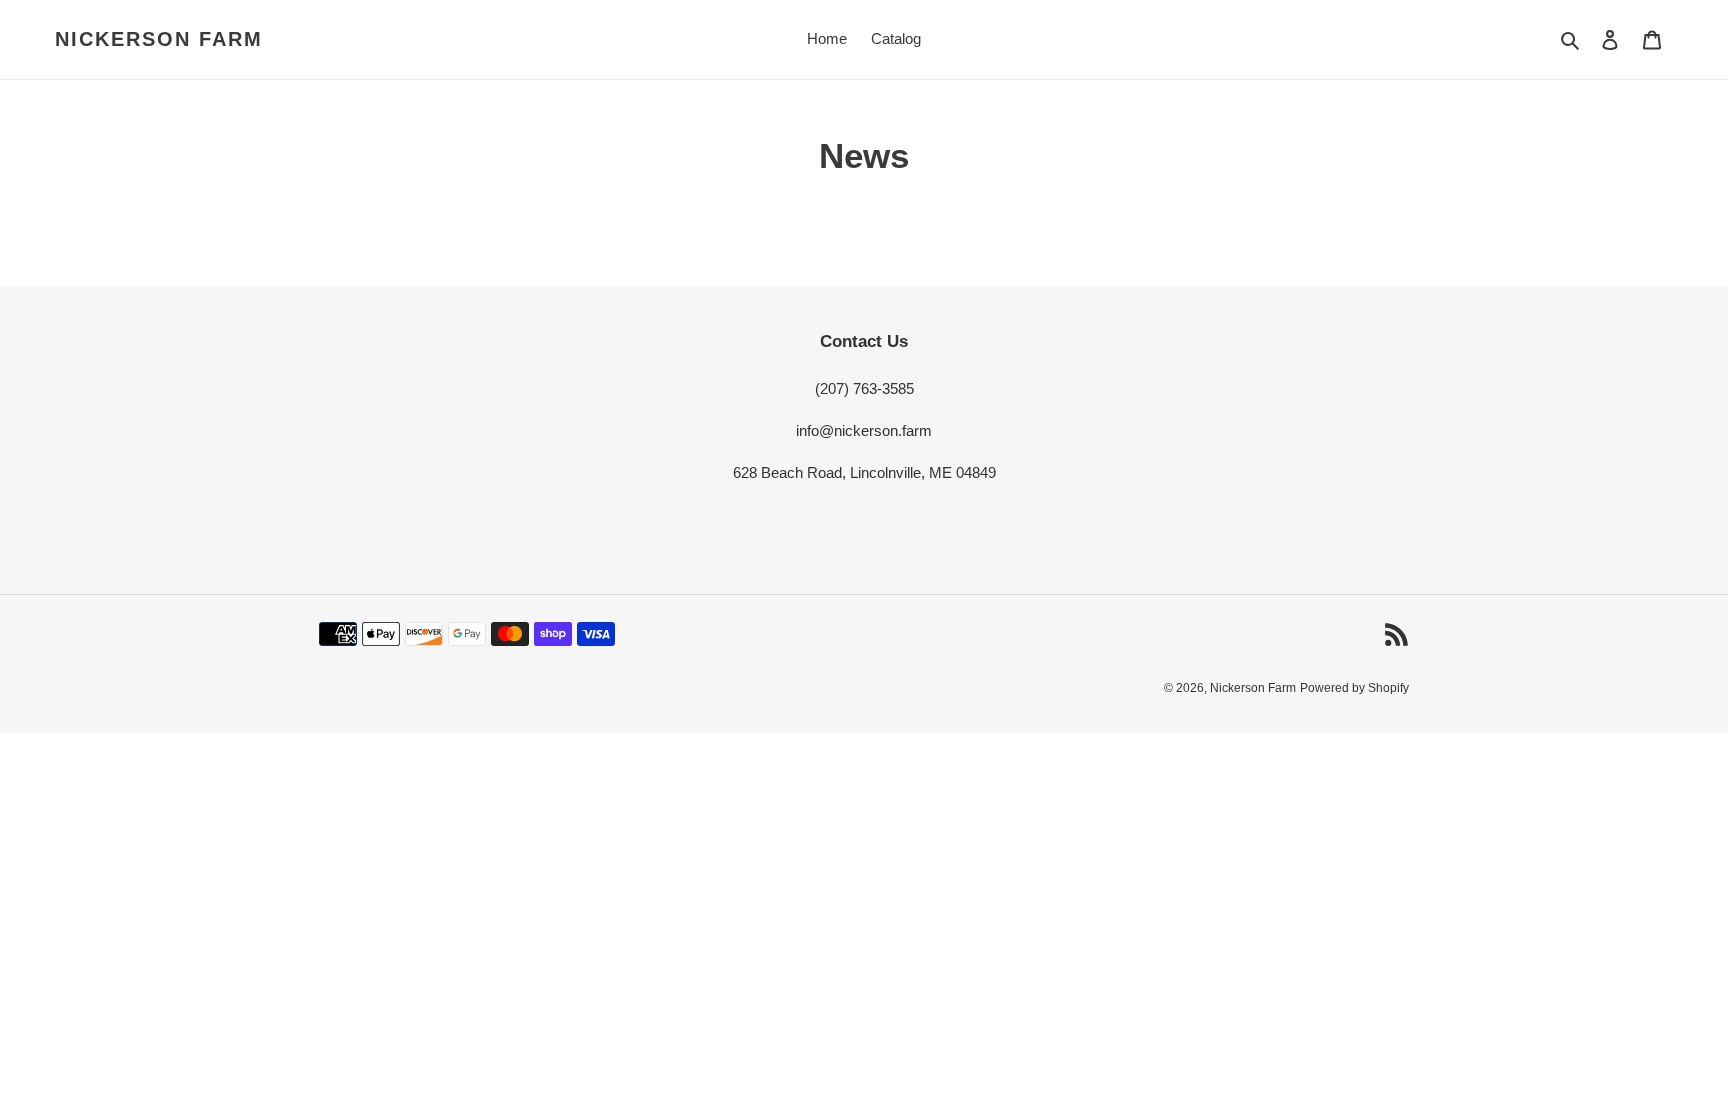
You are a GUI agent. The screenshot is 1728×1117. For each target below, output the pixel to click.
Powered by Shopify (1354, 688)
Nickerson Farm (159, 39)
